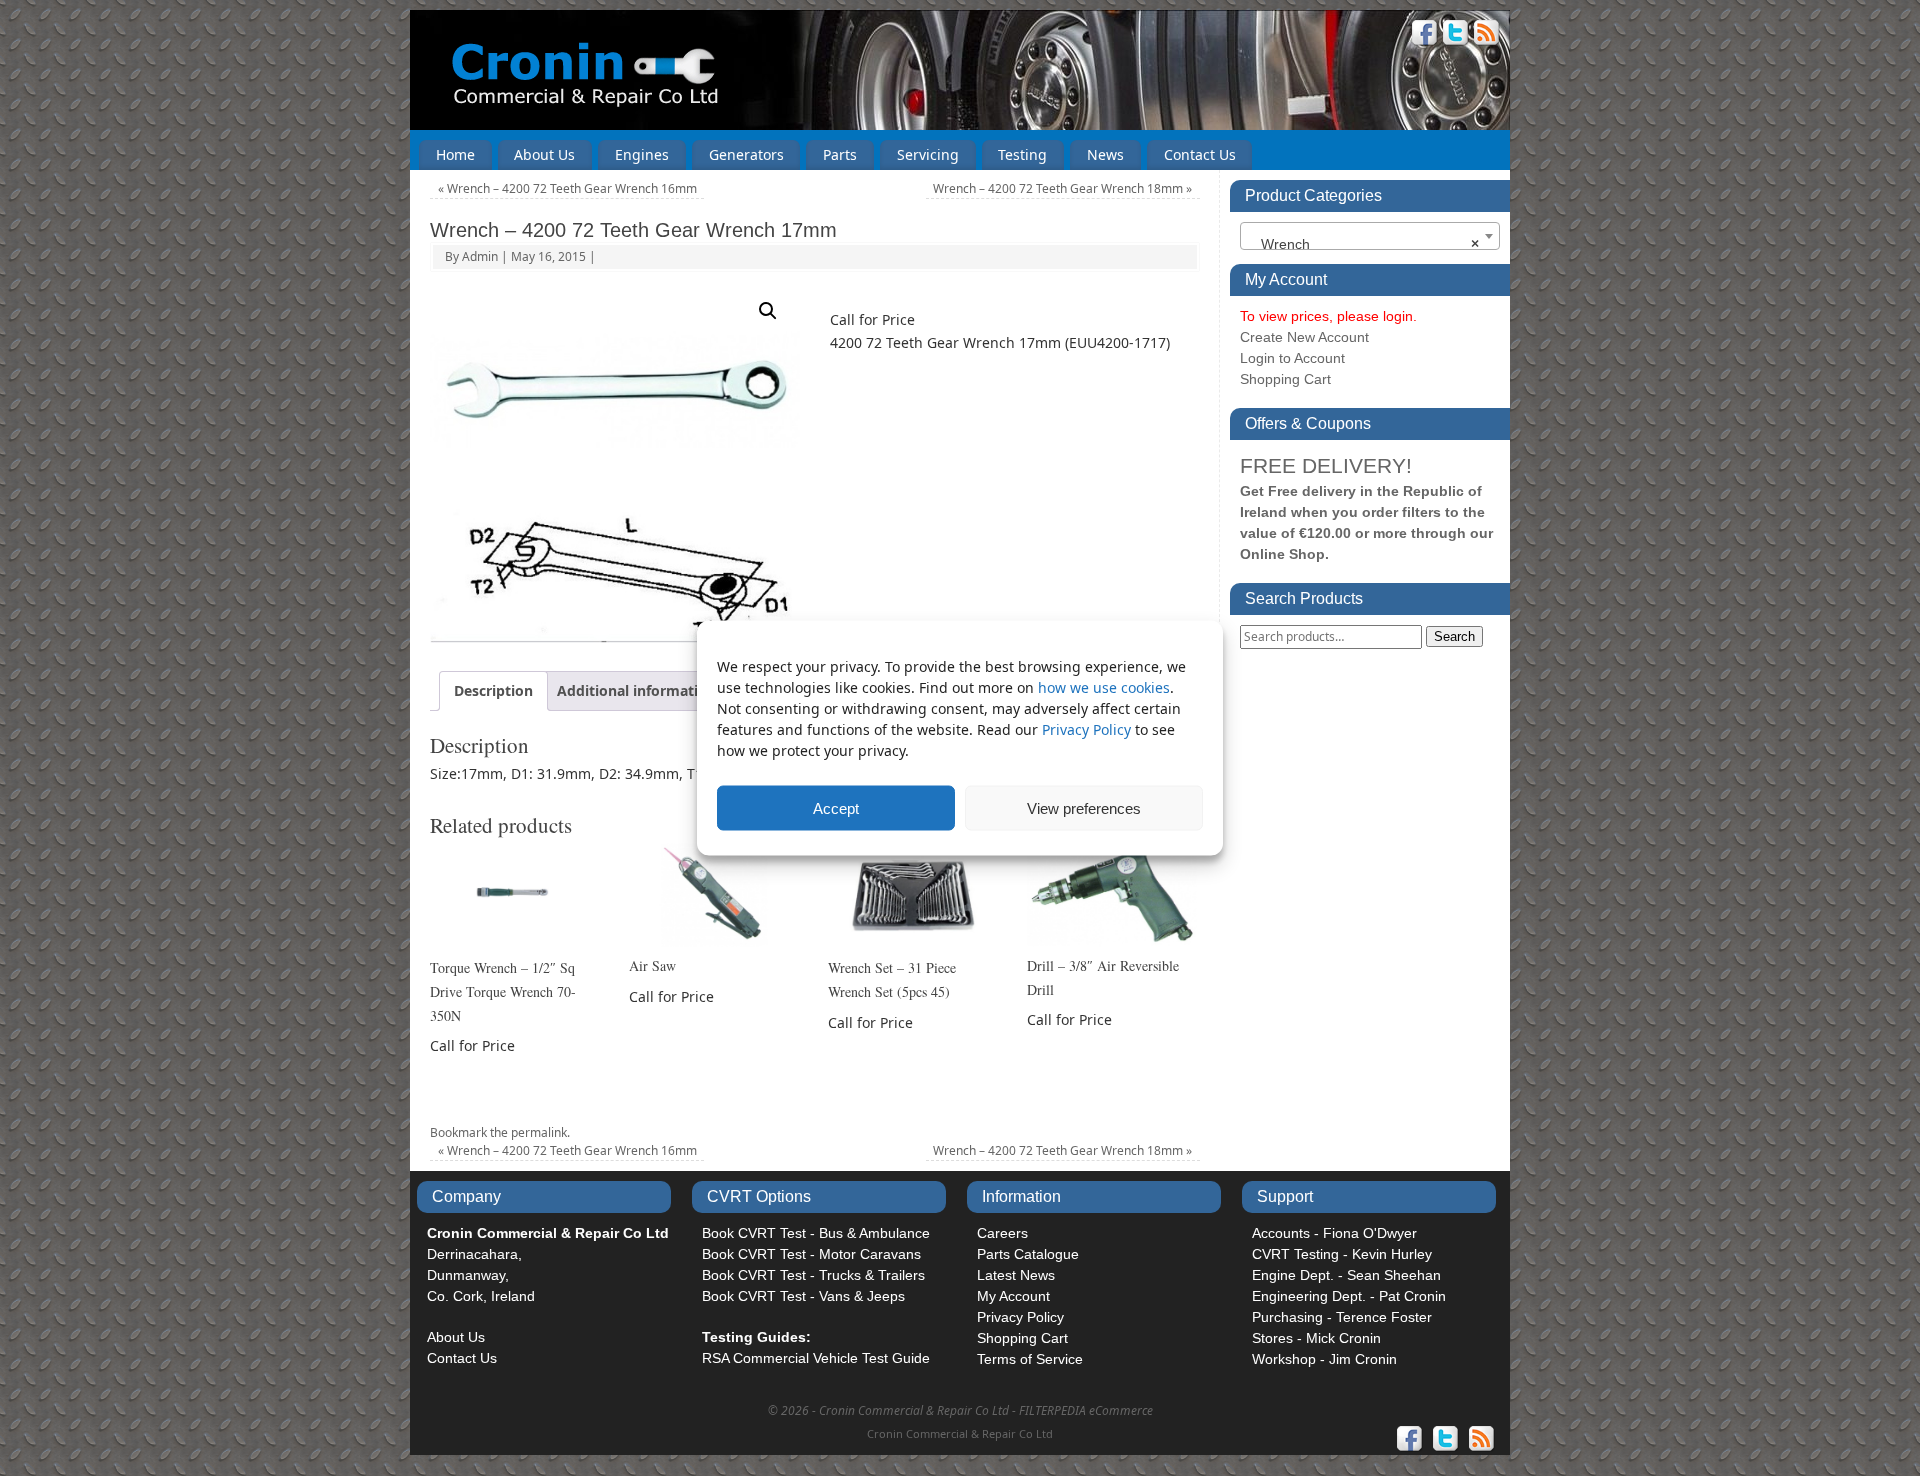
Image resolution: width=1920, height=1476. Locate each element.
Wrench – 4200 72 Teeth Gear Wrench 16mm (567, 188)
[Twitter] (1456, 35)
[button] (768, 311)
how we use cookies (1104, 687)
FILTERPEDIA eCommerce (1086, 1410)
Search (1454, 636)
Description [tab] (493, 690)
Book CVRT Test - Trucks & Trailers (813, 1275)
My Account (1013, 1296)
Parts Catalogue (1028, 1254)
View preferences (1084, 807)
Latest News (1016, 1275)
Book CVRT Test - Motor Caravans (811, 1254)
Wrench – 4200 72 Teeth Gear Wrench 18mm (1062, 188)
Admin (480, 256)
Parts (840, 154)
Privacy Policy (1088, 729)
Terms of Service (1030, 1359)
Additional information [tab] (636, 690)
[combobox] (1370, 236)
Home (455, 154)
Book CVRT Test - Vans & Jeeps (803, 1296)
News (1105, 154)
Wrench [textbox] (1364, 244)
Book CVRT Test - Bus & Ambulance (816, 1233)
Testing (1022, 154)
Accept (836, 807)
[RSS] (1487, 35)
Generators (746, 154)
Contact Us (1200, 154)
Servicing (928, 154)
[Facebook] (1425, 35)
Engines (642, 154)
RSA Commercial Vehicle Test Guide (816, 1358)
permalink (539, 1132)
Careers (1002, 1233)
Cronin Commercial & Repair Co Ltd (960, 1433)
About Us (544, 154)
